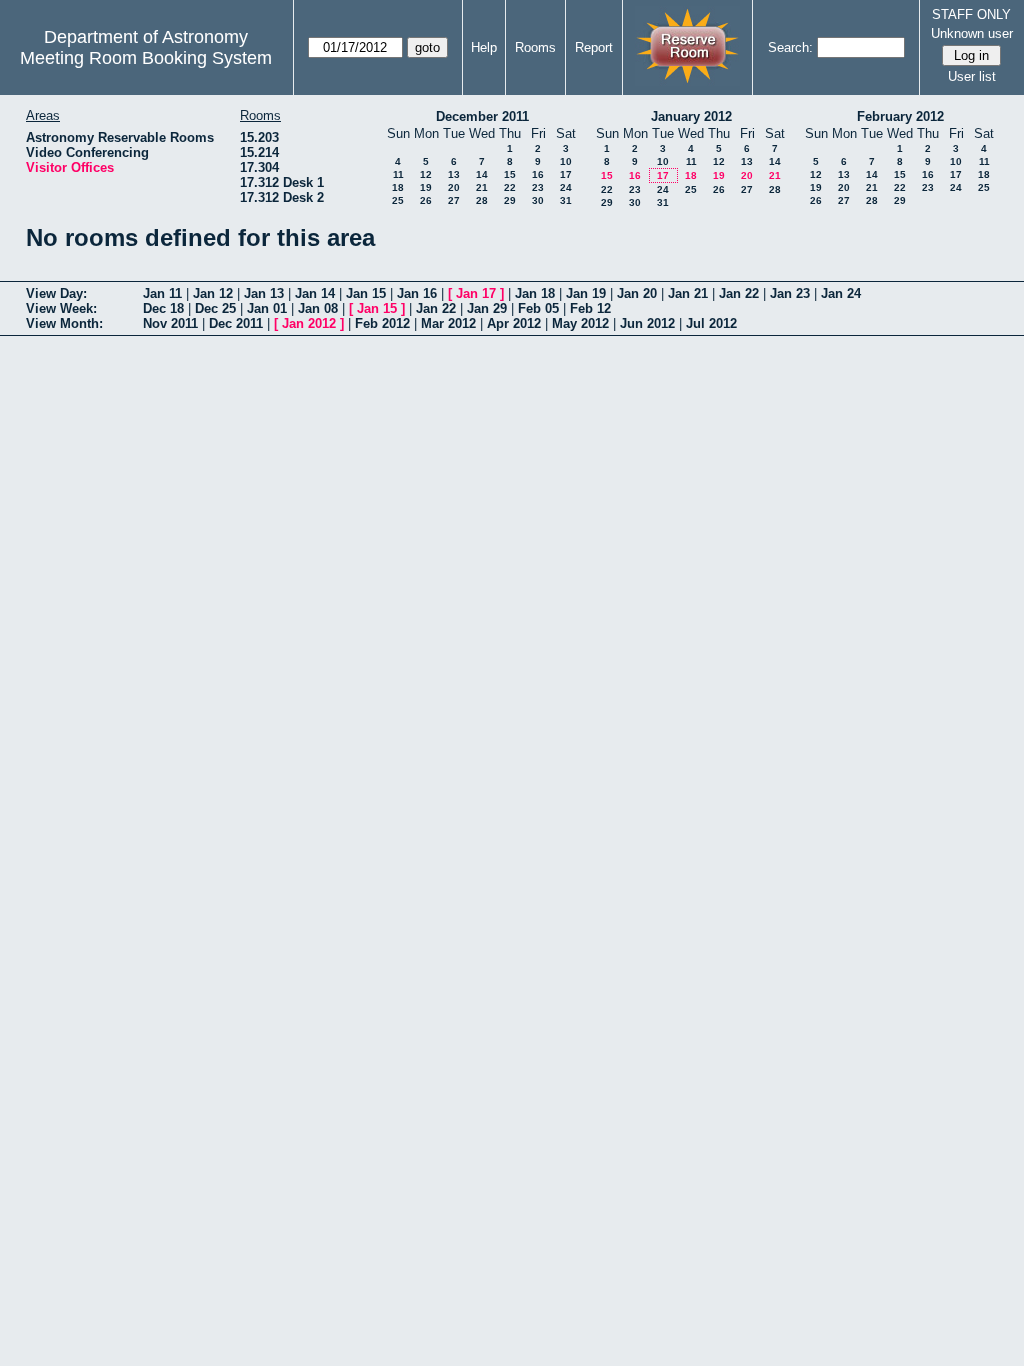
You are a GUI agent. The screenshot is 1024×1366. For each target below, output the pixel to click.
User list (972, 76)
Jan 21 (688, 293)
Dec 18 (163, 308)
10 (566, 161)
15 (510, 174)
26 (426, 200)
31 (566, 200)
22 (510, 187)
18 (398, 187)
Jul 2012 (711, 323)
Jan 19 (586, 293)
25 (398, 200)
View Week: (61, 308)
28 (482, 200)
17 (566, 174)
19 (426, 187)
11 (398, 174)
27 (454, 200)
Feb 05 (538, 308)
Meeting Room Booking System (146, 58)
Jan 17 (476, 293)
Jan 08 (318, 308)
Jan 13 (264, 293)
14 (482, 174)
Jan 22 (739, 293)
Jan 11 (162, 293)
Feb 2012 (382, 323)
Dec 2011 (236, 323)
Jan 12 (213, 293)
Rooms (535, 47)
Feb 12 (590, 308)
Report (594, 47)
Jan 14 (315, 293)
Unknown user (972, 33)
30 (538, 200)
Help (484, 47)
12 (426, 174)
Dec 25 (215, 308)
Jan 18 (535, 293)
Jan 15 (366, 293)
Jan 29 (487, 308)
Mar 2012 (448, 323)
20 (454, 187)
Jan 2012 (309, 323)
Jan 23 (790, 293)
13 (454, 174)
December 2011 (482, 116)
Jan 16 (417, 293)
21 (482, 187)
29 (510, 200)
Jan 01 (267, 308)
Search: (790, 47)
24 (566, 187)
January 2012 (691, 116)
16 (538, 174)
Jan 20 (637, 293)
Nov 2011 (170, 323)
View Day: (56, 293)
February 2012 (900, 116)
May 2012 (580, 323)
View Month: (64, 323)
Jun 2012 (647, 323)
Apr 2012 (514, 323)
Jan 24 (841, 293)
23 (538, 187)
